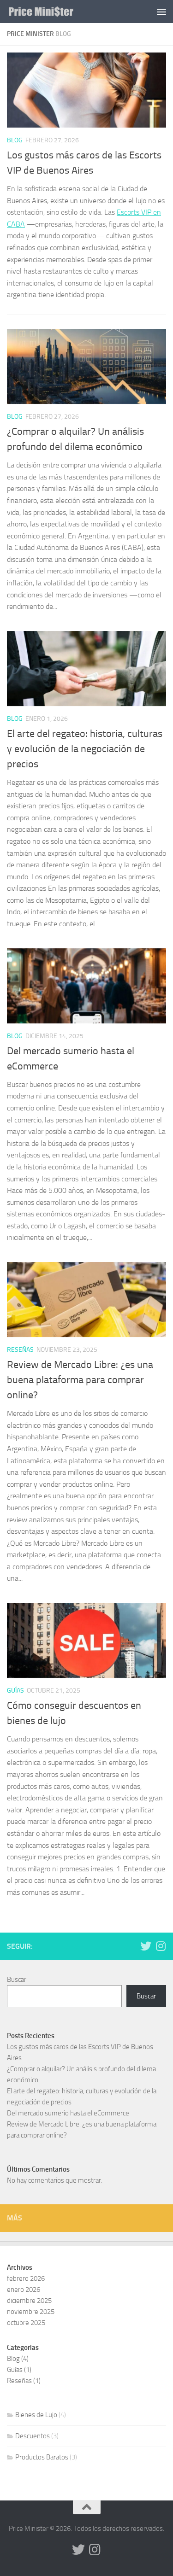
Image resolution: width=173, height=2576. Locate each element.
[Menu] (161, 12)
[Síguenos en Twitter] (146, 1946)
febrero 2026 (26, 2278)
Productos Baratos (42, 2457)
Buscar (17, 1980)
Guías (15, 1691)
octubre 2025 (26, 2323)
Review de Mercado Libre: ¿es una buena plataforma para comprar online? (80, 1380)
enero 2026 (24, 2290)
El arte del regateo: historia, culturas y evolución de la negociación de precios (85, 749)
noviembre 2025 (31, 2312)
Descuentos (33, 2436)
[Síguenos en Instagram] (161, 1946)
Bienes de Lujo (36, 2415)
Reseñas (20, 1350)
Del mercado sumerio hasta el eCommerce (68, 2113)
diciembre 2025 (29, 2301)
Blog (15, 140)
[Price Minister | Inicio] (52, 12)
